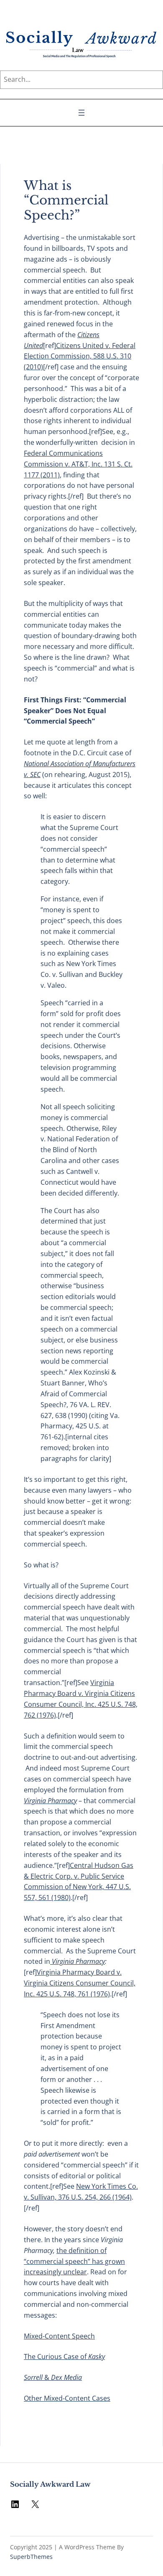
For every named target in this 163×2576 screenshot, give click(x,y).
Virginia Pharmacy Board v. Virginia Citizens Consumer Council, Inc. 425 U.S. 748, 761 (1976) (80, 1983)
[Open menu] (81, 113)
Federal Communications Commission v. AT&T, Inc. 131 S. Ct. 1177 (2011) (78, 464)
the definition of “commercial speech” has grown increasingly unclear (74, 2261)
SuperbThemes (31, 2557)
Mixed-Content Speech (59, 2336)
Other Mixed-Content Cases (67, 2398)
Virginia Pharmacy (78, 1961)
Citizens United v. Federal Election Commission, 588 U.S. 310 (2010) (80, 356)
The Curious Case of (64, 2356)
